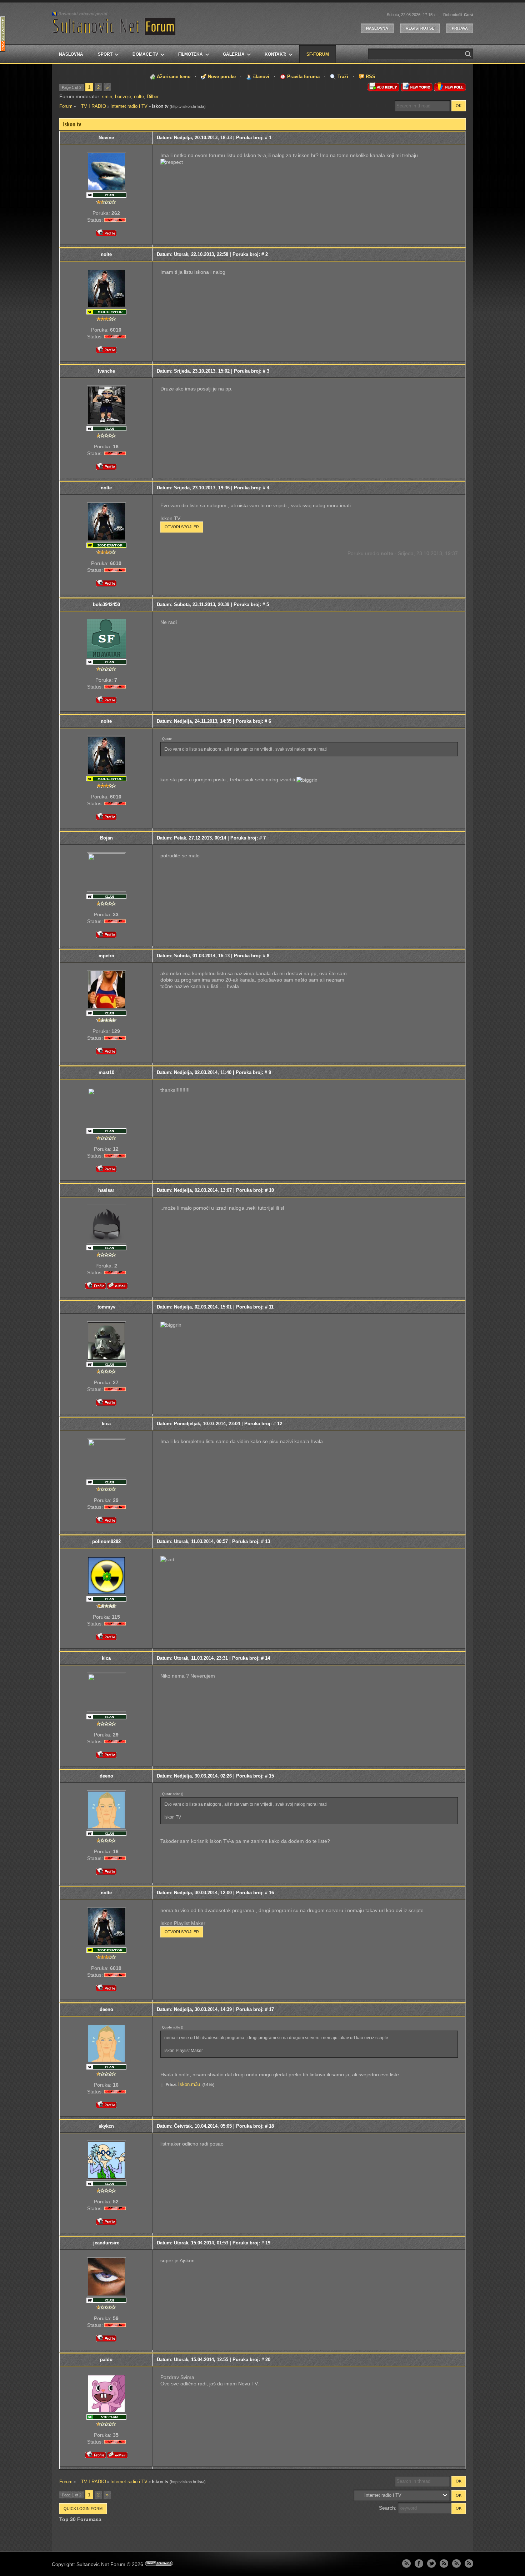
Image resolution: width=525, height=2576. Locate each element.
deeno (106, 1776)
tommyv (106, 1307)
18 (271, 2126)
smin (107, 97)
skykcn (106, 2126)
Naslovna (377, 28)
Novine (106, 138)
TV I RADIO (91, 106)
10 (271, 1190)
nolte (139, 97)
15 (271, 1776)
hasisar (106, 1190)
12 (280, 1424)
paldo (106, 2360)
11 (271, 1307)
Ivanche (106, 371)
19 (268, 2243)
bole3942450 (106, 604)
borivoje (123, 97)
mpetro (106, 956)
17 (271, 2009)
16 (271, 1893)
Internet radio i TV (129, 106)
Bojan (106, 838)
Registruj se (420, 28)
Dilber (153, 97)
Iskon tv (160, 106)
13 (267, 1541)
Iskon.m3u (189, 2084)
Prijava (460, 28)
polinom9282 (106, 1541)
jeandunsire (106, 2243)
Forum (66, 106)
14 (267, 1658)
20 (268, 2360)
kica (106, 1424)
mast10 (106, 1072)
